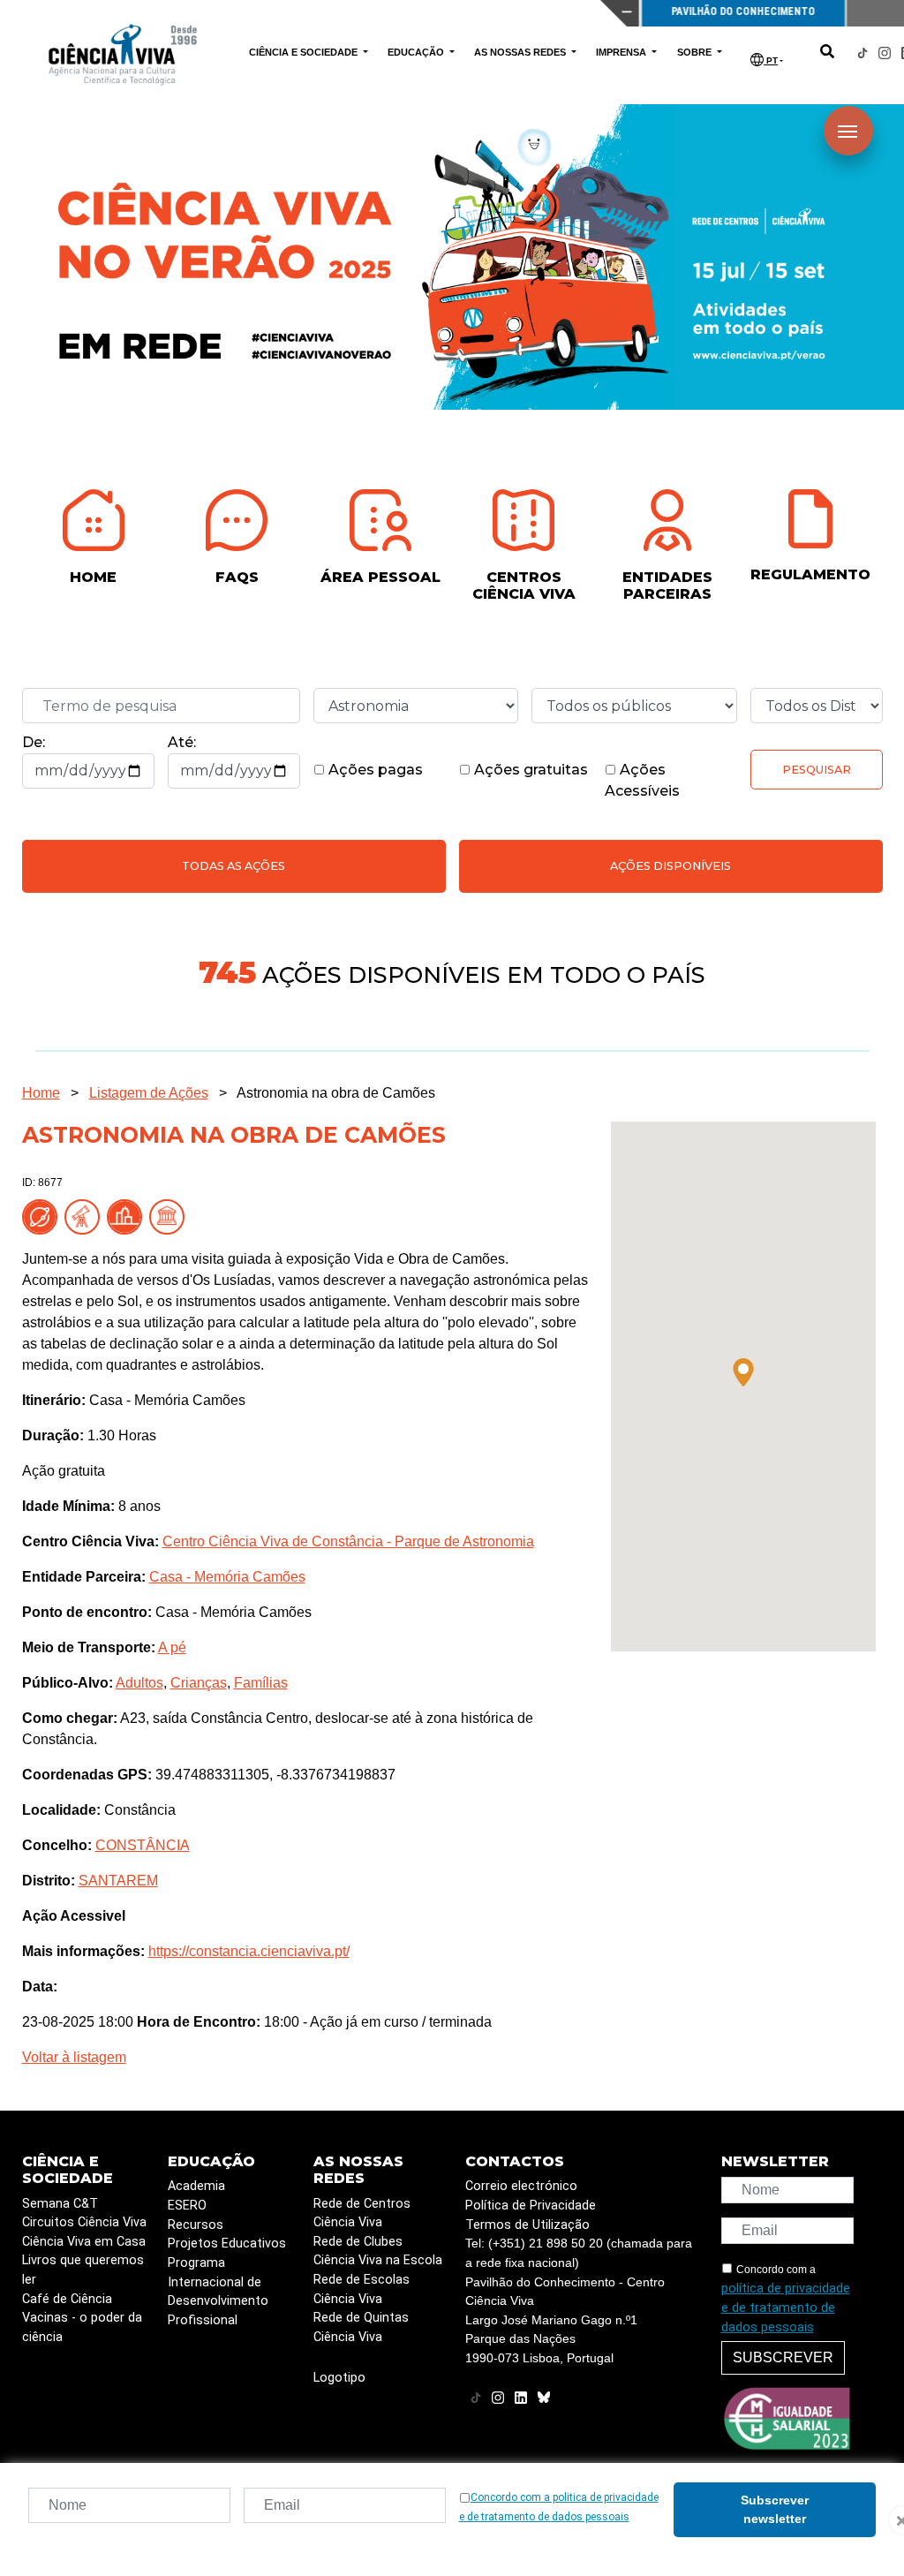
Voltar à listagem (74, 2057)
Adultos (139, 1683)
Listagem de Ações (149, 1093)
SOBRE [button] (696, 52)
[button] (743, 1372)
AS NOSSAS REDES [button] (521, 52)
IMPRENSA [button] (622, 52)
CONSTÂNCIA (143, 1845)
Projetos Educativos (227, 2244)
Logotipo (339, 2378)
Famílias (261, 1683)
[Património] (170, 1216)
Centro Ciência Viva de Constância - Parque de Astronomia (348, 1541)
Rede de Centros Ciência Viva (362, 2213)
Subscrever (783, 2357)
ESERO (187, 2206)
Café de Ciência (67, 2299)
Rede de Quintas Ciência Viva (361, 2327)
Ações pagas (374, 770)
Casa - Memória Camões (227, 1577)
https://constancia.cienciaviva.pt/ (249, 1951)
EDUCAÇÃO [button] (417, 52)
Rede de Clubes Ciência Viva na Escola (378, 2251)
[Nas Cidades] (128, 1216)
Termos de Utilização (527, 2225)
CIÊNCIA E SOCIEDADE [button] (305, 52)
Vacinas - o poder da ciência (82, 2327)
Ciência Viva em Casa (84, 2242)
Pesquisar (817, 770)
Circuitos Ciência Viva (84, 2222)
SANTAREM (118, 1881)
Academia (196, 2186)
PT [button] (771, 60)
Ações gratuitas (529, 770)
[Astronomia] (86, 1216)
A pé (172, 1647)
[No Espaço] (43, 1216)
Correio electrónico (521, 2186)
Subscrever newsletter (775, 2509)
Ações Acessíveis (642, 780)
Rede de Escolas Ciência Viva (362, 2289)
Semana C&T (60, 2204)
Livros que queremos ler (83, 2270)
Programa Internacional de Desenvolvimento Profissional (218, 2292)
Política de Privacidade (531, 2206)
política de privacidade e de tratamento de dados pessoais (786, 2308)
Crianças (199, 1683)
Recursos (196, 2225)
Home (41, 1093)
